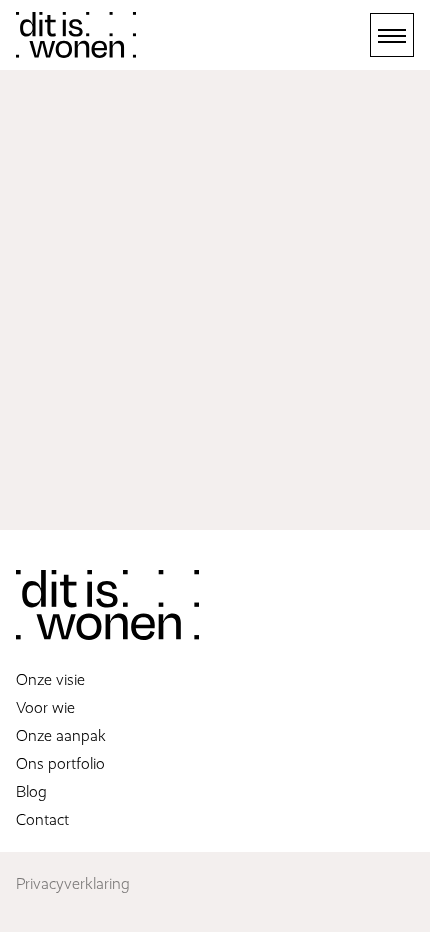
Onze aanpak (61, 736)
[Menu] (392, 35)
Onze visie (50, 680)
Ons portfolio (60, 764)
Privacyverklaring (73, 884)
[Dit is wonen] (76, 35)
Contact (42, 820)
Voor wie (45, 708)
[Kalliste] (107, 605)
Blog (31, 792)
